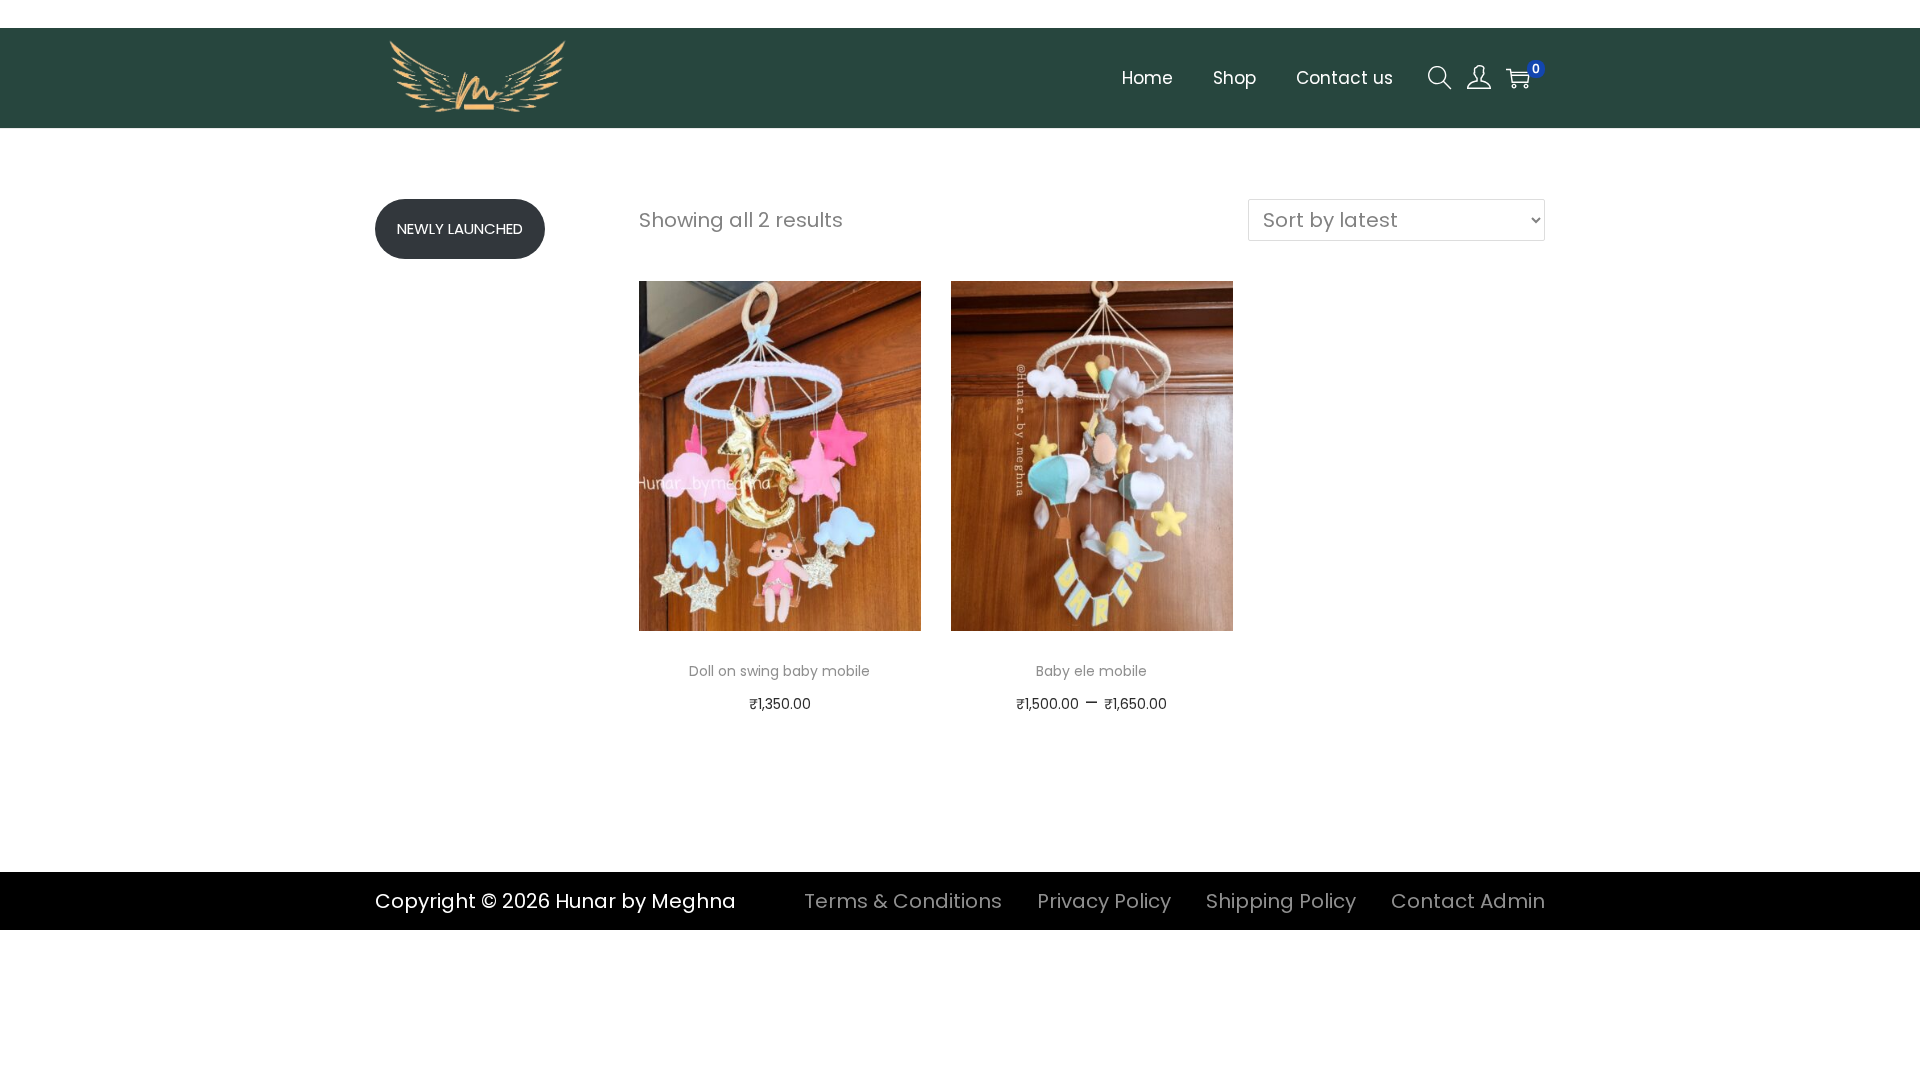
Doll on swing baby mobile (779, 671)
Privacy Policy (1104, 901)
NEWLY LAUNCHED (460, 228)
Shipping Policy (1281, 901)
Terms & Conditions (903, 901)
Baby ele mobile (1091, 671)
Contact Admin (1468, 901)
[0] (1518, 78)
